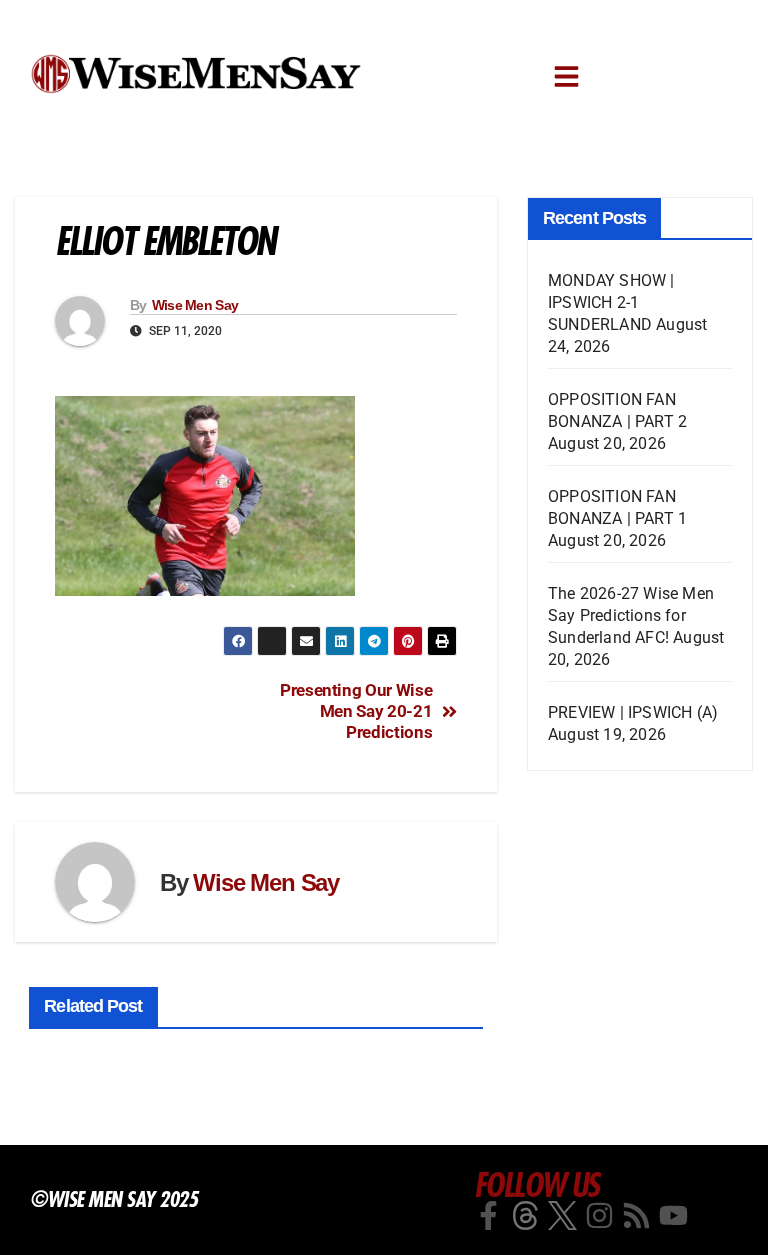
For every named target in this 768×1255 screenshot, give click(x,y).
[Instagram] (599, 1215)
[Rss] (636, 1215)
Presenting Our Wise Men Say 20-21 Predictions (356, 710)
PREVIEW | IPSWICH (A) (633, 712)
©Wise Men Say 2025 (113, 1199)
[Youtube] (673, 1215)
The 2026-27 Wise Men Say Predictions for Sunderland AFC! (631, 615)
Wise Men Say (195, 305)
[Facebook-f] (488, 1215)
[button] (566, 76)
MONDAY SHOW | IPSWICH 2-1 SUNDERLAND (611, 302)
